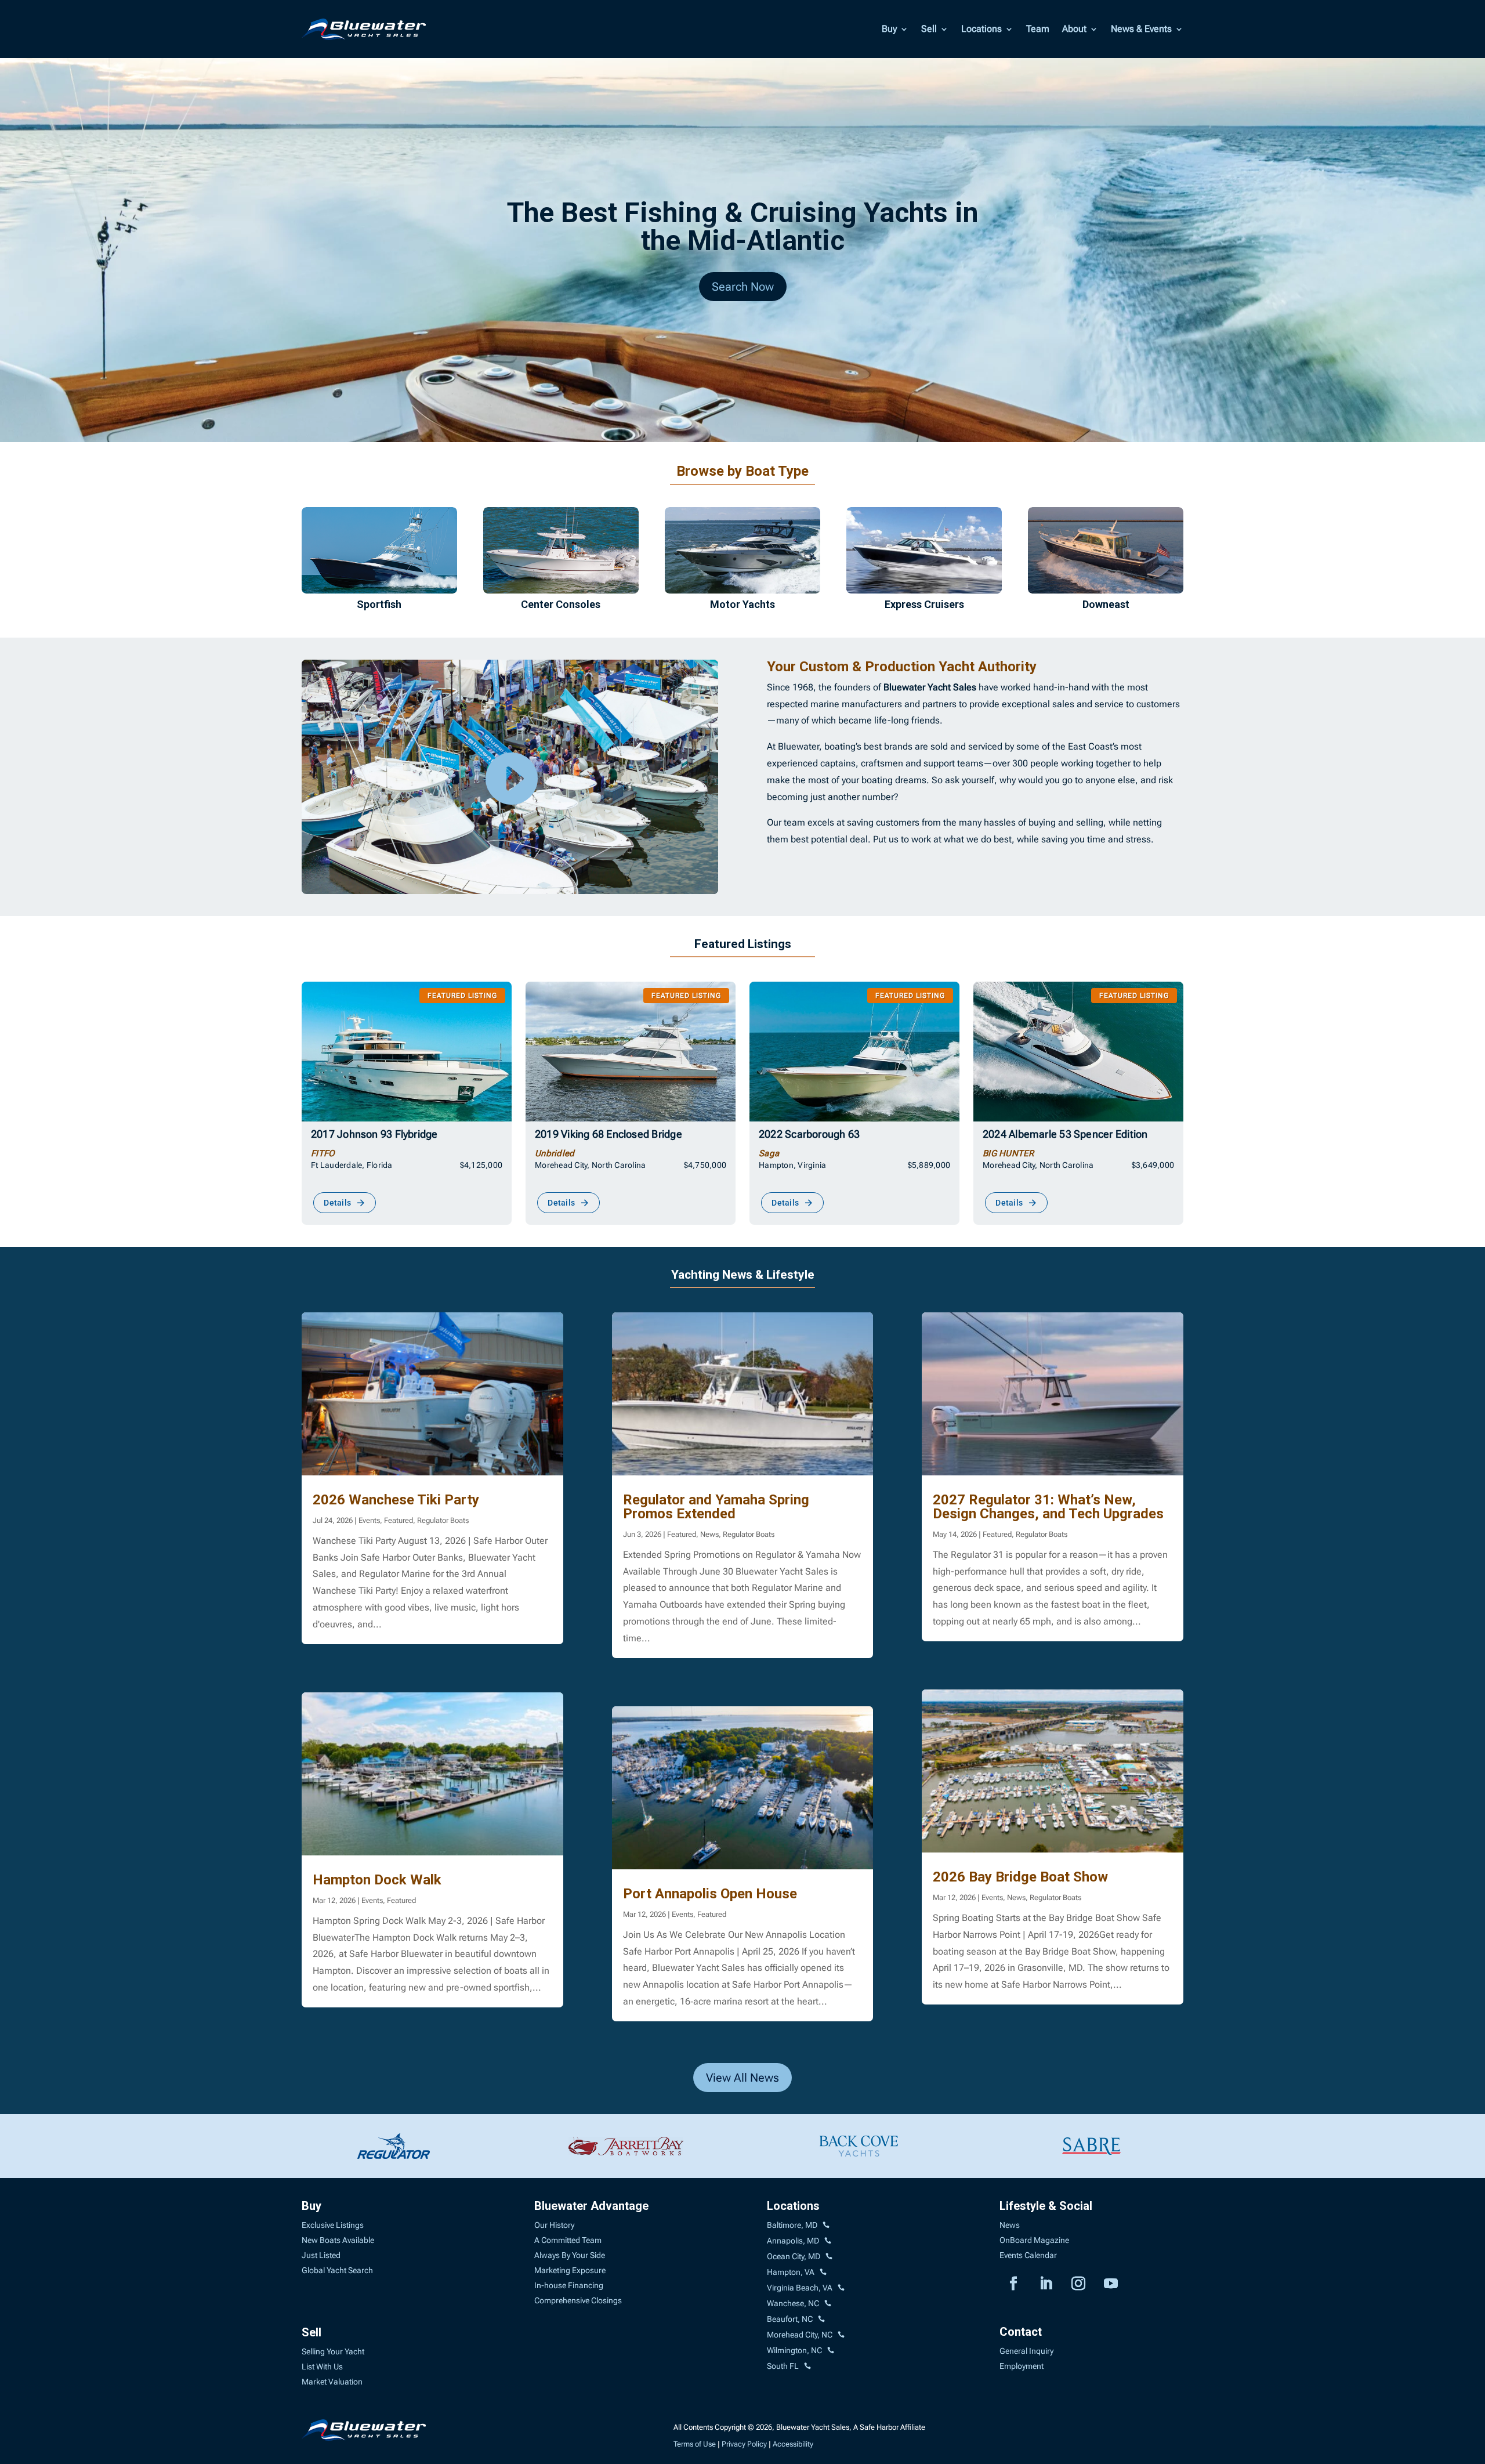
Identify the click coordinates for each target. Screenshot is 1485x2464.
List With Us (322, 2367)
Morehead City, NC (800, 2335)
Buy (889, 29)
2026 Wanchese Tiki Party (396, 1500)
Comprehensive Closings (578, 2300)
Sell (929, 29)
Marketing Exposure (570, 2270)
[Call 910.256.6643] (831, 2351)
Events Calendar (1028, 2255)
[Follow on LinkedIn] (1046, 2284)
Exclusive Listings (333, 2225)
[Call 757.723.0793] (823, 2273)
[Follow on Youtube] (1111, 2284)
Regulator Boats (443, 1520)
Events (369, 1520)
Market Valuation (332, 2382)
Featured (399, 1520)
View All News (742, 2078)
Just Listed (321, 2255)
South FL (783, 2366)
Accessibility (793, 2444)
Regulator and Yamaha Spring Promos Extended (716, 1507)
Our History (554, 2225)
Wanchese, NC (793, 2303)
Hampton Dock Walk (377, 1880)
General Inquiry (1026, 2351)
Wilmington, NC (794, 2350)
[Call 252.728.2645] (821, 2320)
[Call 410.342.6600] (826, 2226)
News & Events (1141, 29)
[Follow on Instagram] (1078, 2284)
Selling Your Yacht (333, 2351)
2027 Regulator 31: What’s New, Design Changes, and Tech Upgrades (1048, 1507)
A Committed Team (568, 2240)
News (709, 1534)
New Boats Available (338, 2240)
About (1074, 29)
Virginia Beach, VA (800, 2288)
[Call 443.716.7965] (828, 2241)
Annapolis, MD (793, 2241)
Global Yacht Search (337, 2270)
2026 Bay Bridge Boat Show (1020, 1877)
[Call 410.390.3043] (829, 2257)
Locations (981, 29)
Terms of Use (695, 2444)
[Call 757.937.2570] (841, 2288)
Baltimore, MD (792, 2225)
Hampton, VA (791, 2272)
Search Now (743, 287)
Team (1038, 29)
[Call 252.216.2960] (828, 2304)
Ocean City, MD (794, 2256)
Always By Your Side (570, 2255)
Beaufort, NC (790, 2319)
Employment (1022, 2366)
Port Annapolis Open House (710, 1894)
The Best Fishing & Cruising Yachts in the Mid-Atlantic (743, 227)
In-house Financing (569, 2285)
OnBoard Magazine (1034, 2240)
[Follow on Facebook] (1013, 2284)
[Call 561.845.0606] (807, 2367)
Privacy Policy (744, 2444)
